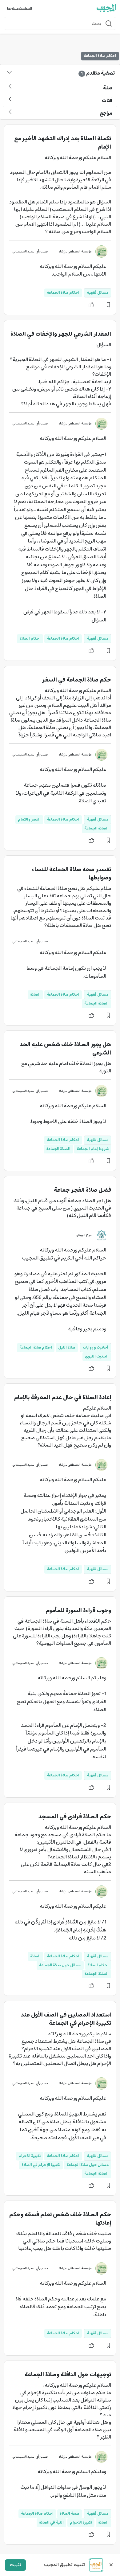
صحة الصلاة (70, 2514)
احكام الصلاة (30, 639)
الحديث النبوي (97, 1356)
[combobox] (60, 23)
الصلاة (35, 995)
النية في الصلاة (51, 2523)
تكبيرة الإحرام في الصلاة (41, 2165)
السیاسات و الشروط (19, 8)
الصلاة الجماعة (96, 828)
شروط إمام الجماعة (93, 1149)
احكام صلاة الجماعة (63, 293)
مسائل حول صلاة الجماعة (60, 1965)
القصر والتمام (29, 819)
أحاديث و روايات (96, 1347)
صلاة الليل (67, 1347)
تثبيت (15, 2565)
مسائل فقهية (98, 293)
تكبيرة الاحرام (30, 2156)
